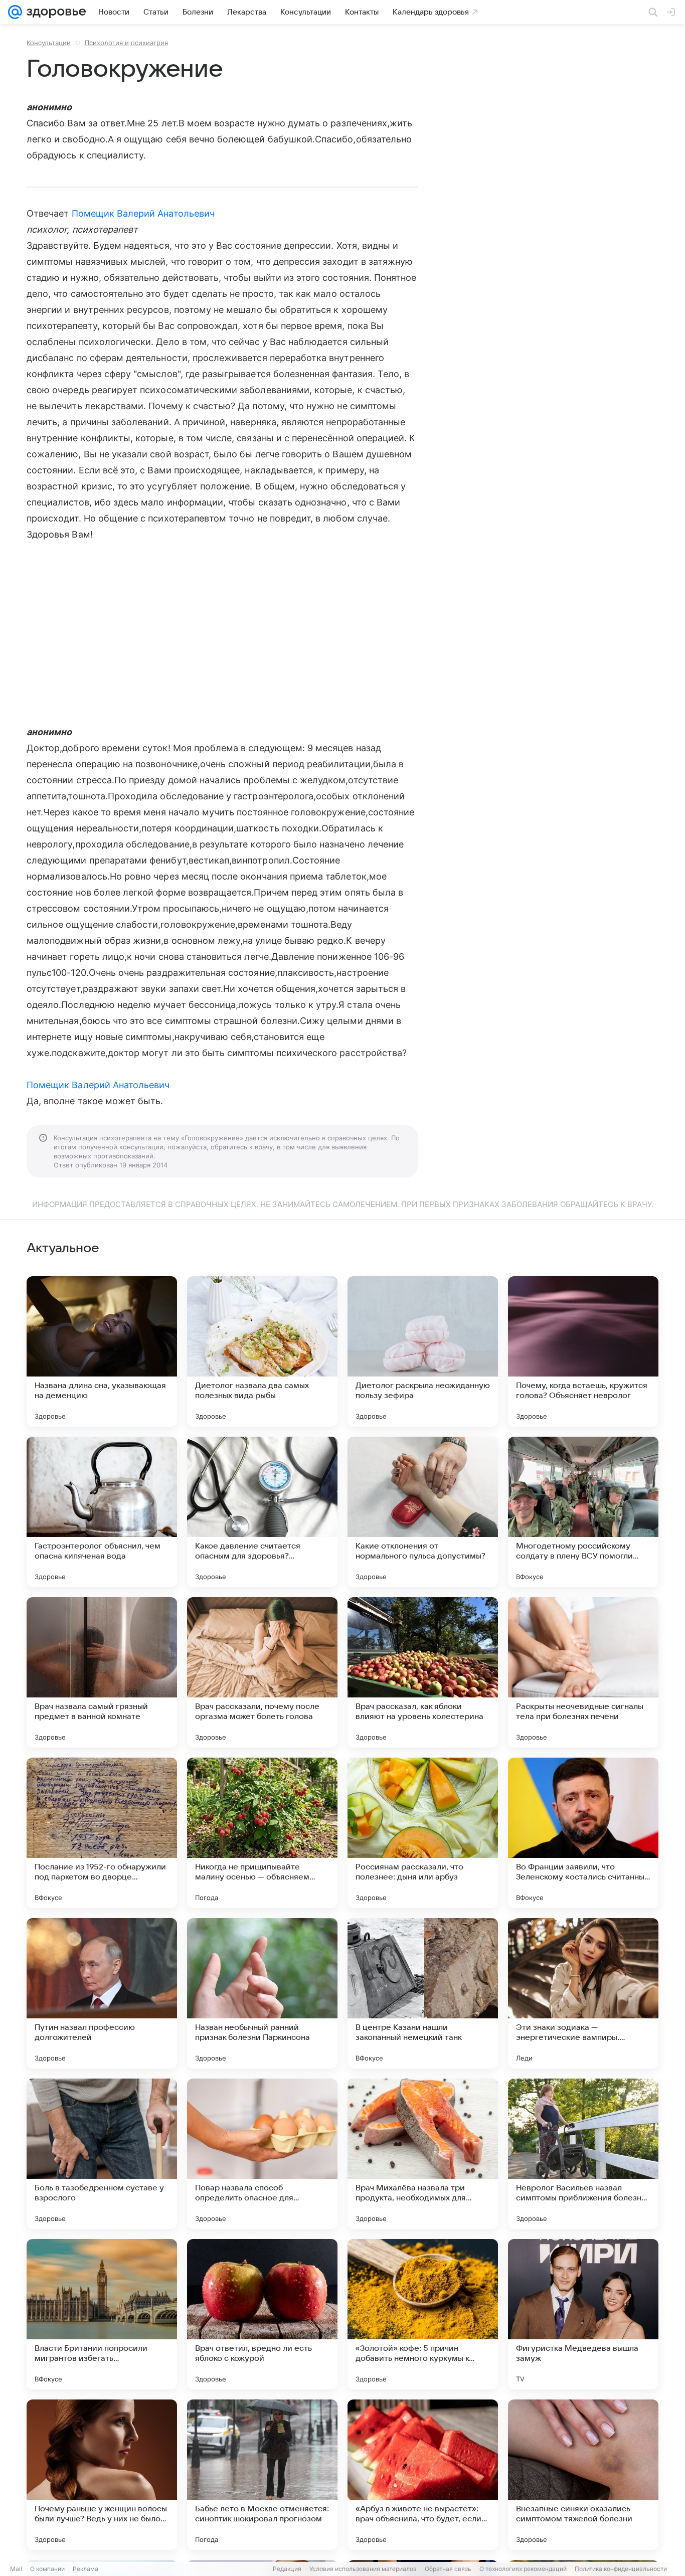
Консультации (49, 43)
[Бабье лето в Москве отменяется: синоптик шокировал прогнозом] (262, 2475)
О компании (47, 2569)
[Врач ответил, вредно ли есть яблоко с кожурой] (262, 2314)
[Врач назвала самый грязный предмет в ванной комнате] (102, 1672)
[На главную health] (54, 12)
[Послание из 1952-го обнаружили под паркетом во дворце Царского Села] (102, 1833)
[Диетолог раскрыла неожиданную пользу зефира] (423, 1351)
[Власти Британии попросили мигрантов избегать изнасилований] (102, 2314)
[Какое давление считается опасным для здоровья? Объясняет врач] (262, 1512)
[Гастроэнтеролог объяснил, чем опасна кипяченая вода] (102, 1512)
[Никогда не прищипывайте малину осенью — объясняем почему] (262, 1833)
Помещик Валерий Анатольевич (143, 213)
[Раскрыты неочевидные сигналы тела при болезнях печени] (583, 1672)
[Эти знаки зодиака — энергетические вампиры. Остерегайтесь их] (583, 1993)
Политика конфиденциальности (621, 2569)
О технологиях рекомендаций (523, 2569)
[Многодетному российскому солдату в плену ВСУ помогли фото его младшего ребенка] (583, 1512)
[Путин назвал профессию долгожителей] (102, 1993)
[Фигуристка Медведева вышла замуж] (583, 2314)
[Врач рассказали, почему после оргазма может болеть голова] (262, 1672)
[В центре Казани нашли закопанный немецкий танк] (423, 1993)
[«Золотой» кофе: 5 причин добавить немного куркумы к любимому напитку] (423, 2314)
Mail (16, 2569)
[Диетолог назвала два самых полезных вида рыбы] (262, 1351)
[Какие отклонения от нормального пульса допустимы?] (423, 1512)
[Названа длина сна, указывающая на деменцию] (102, 1351)
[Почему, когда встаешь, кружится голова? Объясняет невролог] (583, 1351)
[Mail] (15, 12)
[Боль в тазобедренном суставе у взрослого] (102, 2154)
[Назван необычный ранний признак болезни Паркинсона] (262, 1993)
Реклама (85, 2569)
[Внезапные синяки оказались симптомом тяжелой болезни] (583, 2475)
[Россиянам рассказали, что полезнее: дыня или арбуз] (423, 1833)
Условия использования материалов (363, 2569)
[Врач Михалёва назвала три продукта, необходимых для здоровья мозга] (423, 2154)
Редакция (287, 2569)
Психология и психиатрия (126, 43)
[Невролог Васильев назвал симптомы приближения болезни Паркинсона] (583, 2154)
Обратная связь (448, 2569)
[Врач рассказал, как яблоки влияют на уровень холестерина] (423, 1672)
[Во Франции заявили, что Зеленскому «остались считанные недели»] (583, 1833)
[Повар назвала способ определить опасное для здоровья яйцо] (262, 2154)
